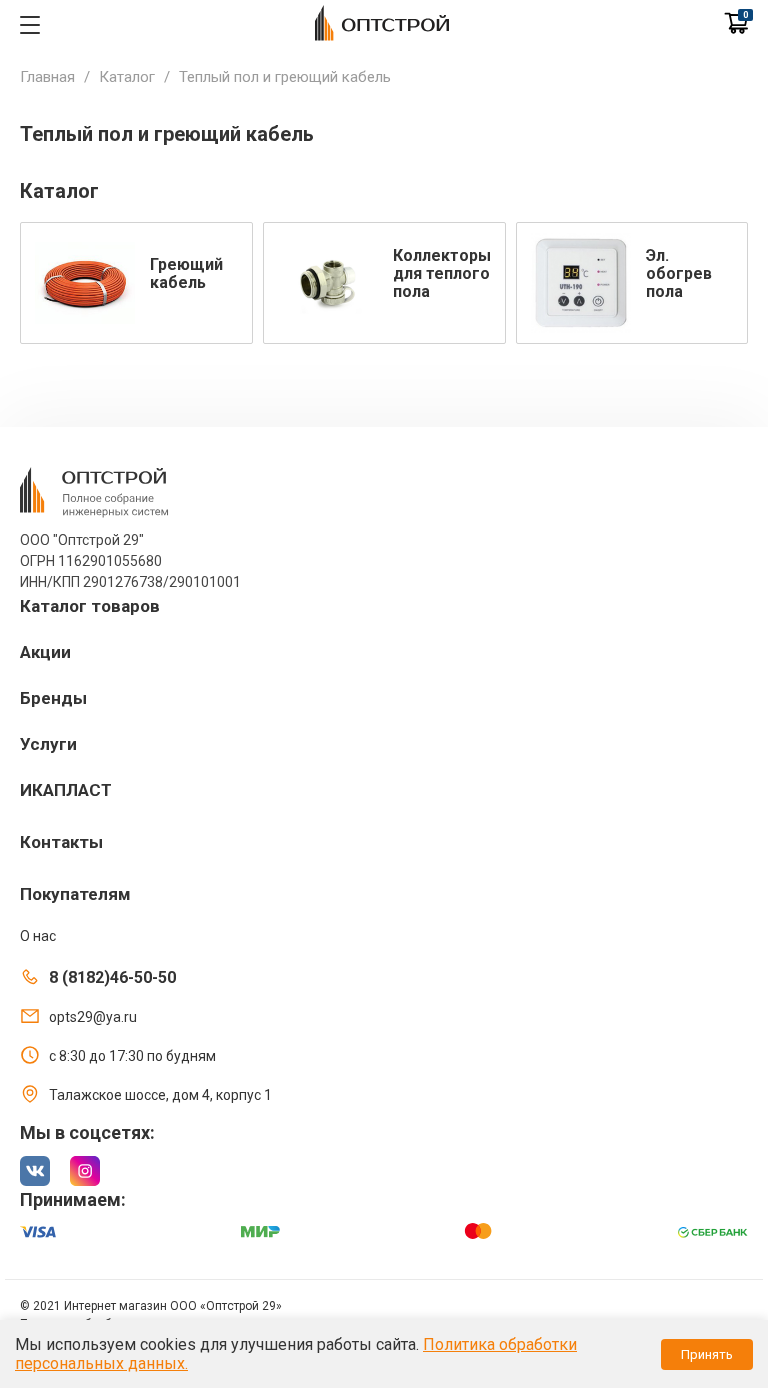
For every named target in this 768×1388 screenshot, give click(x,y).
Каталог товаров (90, 606)
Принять (707, 1354)
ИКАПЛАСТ (66, 790)
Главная (47, 77)
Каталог (127, 77)
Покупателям (75, 894)
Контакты (61, 842)
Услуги (48, 744)
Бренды (53, 698)
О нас (38, 936)
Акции (45, 652)
